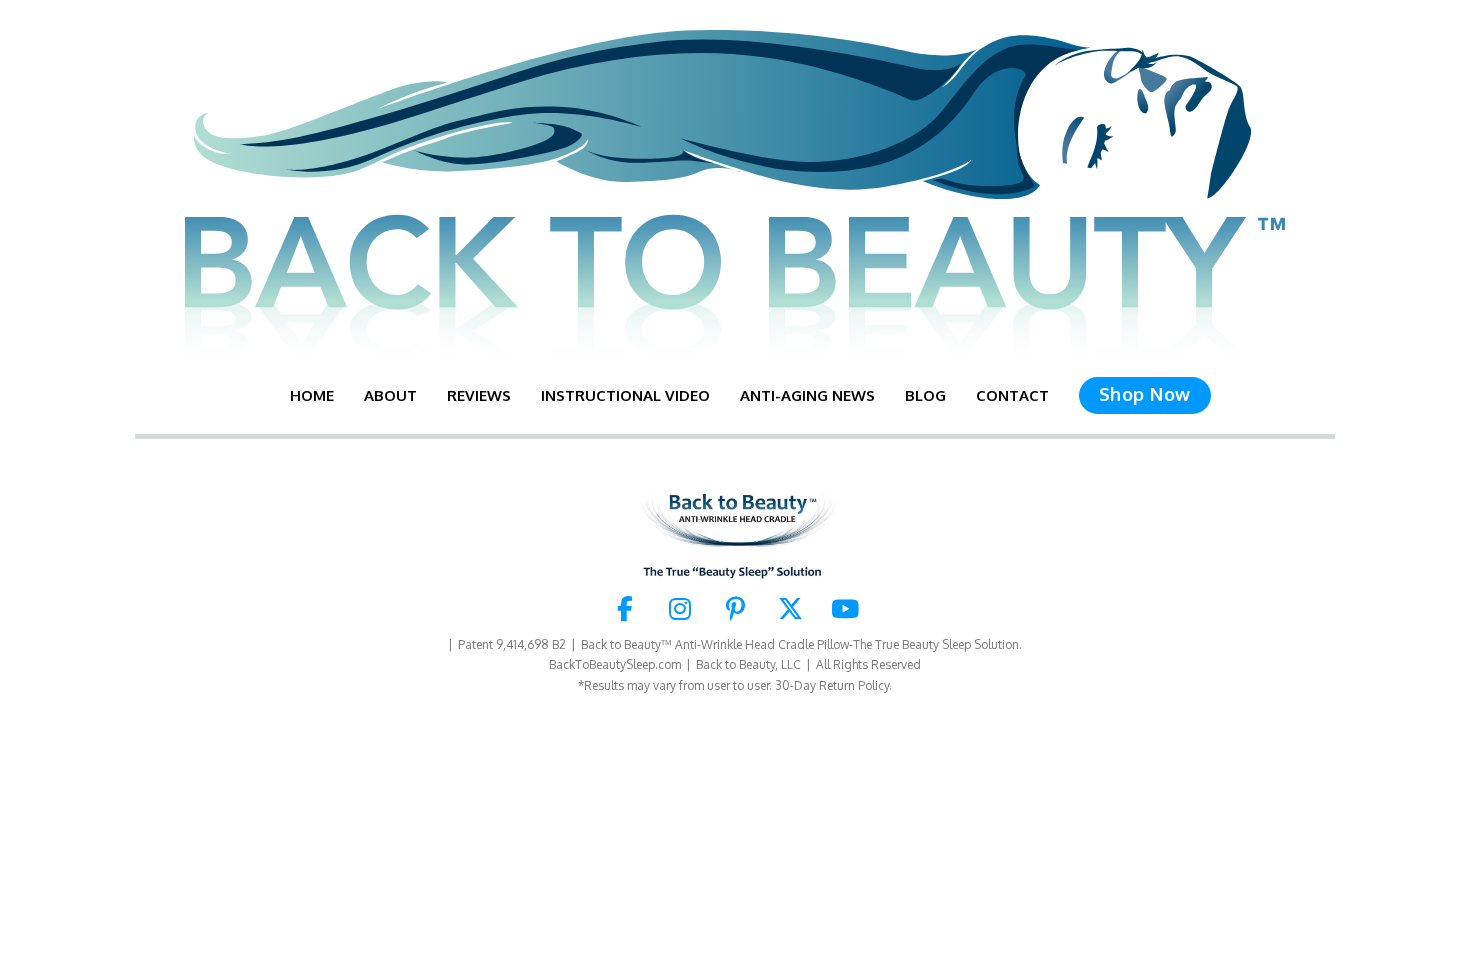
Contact (1012, 395)
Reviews (479, 395)
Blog (925, 395)
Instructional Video (625, 395)
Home (312, 395)
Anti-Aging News (807, 395)
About (390, 395)
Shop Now (1145, 394)
